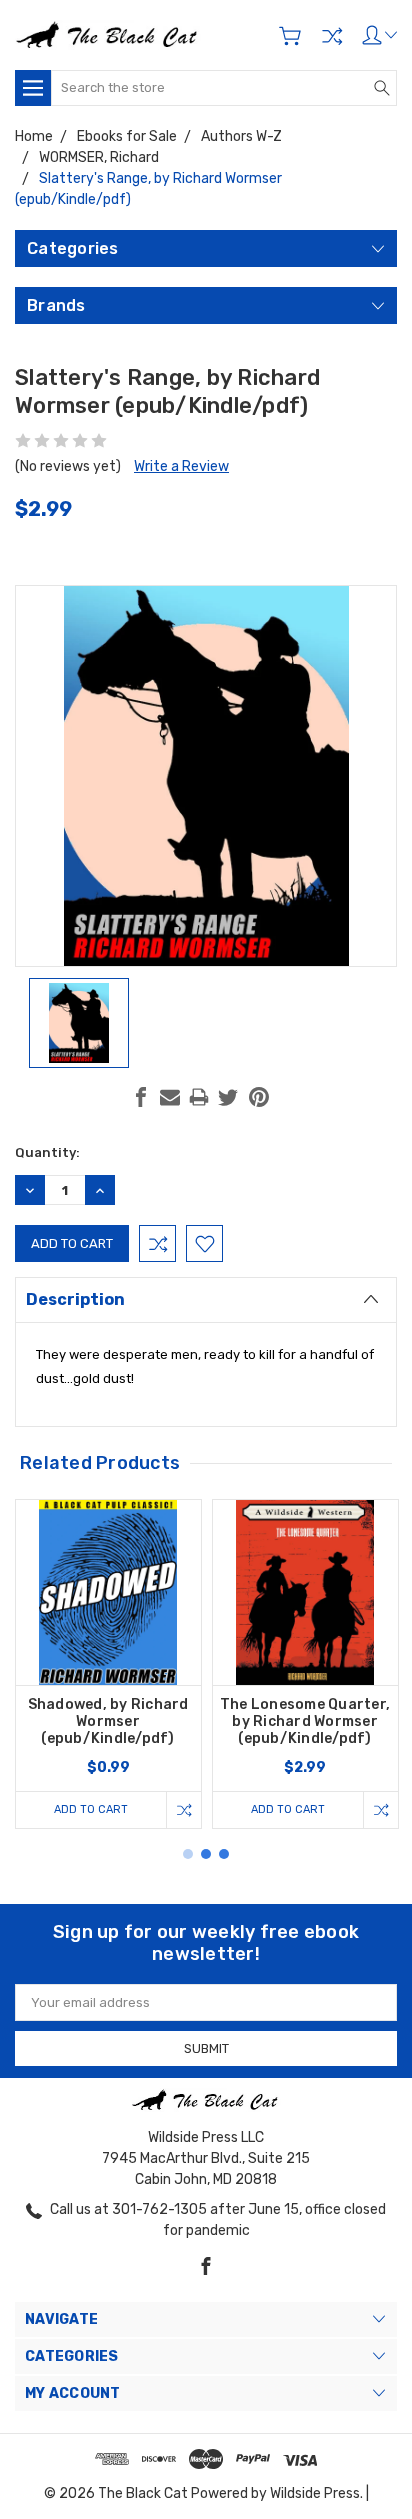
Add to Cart (91, 1809)
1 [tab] (188, 1854)
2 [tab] (206, 1854)
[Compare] (332, 36)
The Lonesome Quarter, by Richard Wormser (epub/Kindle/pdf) (305, 1721)
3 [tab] (224, 1854)
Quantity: (47, 1152)
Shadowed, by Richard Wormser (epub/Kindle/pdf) (108, 1721)
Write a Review (181, 466)
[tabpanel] (108, 1664)
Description (75, 1299)
